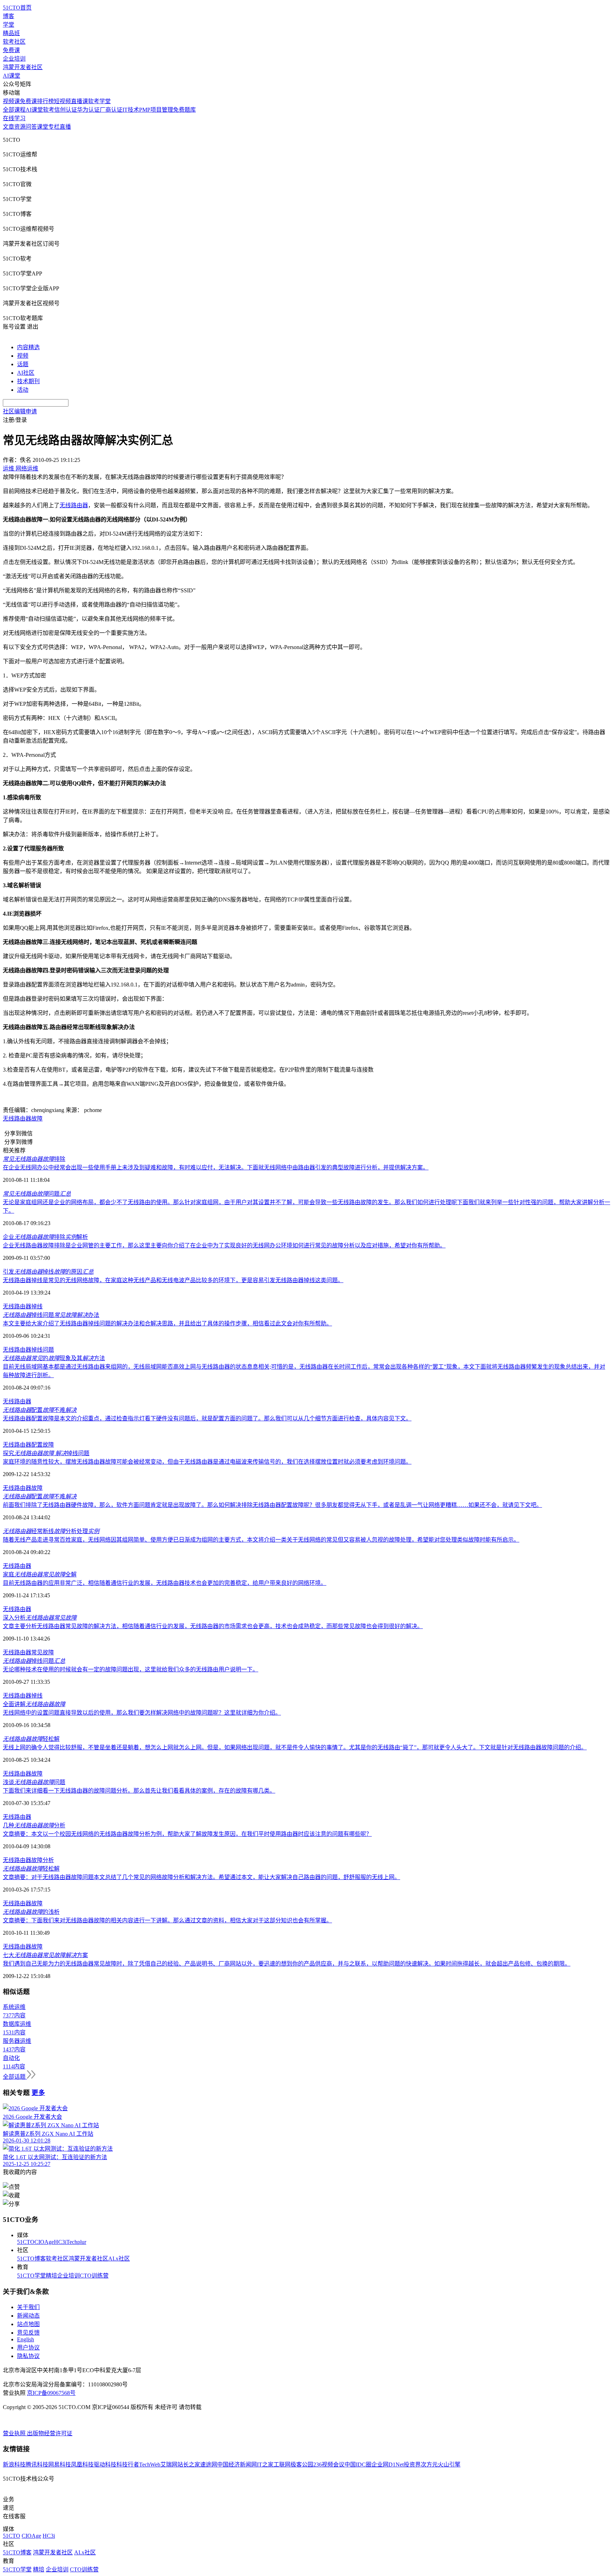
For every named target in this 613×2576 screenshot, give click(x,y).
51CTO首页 (17, 8)
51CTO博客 (31, 2259)
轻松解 (31, 1739)
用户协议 (28, 2348)
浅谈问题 (34, 1782)
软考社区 (14, 42)
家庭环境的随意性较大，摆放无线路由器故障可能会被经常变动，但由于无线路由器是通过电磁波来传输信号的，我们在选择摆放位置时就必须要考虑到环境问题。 (207, 1462)
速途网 (209, 2465)
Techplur (76, 2242)
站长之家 (189, 2465)
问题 (37, 1194)
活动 (23, 390)
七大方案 (45, 1955)
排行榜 (45, 101)
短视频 (62, 101)
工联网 (282, 2465)
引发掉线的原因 (48, 1272)
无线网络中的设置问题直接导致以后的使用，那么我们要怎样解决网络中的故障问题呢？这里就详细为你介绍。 (142, 1713)
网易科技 (60, 2465)
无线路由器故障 (23, 1119)
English (26, 2339)
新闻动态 (28, 2316)
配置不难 (40, 1410)
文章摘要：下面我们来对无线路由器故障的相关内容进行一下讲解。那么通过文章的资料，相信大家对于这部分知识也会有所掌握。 (167, 1920)
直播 (65, 127)
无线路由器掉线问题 (28, 1350)
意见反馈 (28, 2333)
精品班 (11, 33)
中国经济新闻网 (237, 2465)
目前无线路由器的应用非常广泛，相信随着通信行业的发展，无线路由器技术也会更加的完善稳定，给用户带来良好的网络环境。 (165, 1583)
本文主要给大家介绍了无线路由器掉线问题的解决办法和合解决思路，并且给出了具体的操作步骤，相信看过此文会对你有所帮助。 (167, 1323)
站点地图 (28, 2324)
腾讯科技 (37, 2465)
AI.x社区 (119, 2259)
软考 (49, 110)
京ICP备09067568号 (51, 2393)
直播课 (79, 101)
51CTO (26, 2242)
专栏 (54, 127)
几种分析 (34, 1825)
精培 (51, 2276)
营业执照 (15, 2433)
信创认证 (66, 110)
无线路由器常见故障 (28, 1652)
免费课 (11, 50)
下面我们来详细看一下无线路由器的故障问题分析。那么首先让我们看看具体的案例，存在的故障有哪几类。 (139, 1791)
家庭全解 (40, 1574)
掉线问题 (34, 1661)
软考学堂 (99, 101)
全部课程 (14, 110)
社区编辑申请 (20, 411)
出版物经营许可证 (50, 2433)
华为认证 (88, 110)
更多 (38, 2093)
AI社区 (26, 373)
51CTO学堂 (31, 2276)
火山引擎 (449, 2465)
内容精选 (28, 347)
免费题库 (184, 110)
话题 (23, 364)
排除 (34, 1159)
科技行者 (128, 2465)
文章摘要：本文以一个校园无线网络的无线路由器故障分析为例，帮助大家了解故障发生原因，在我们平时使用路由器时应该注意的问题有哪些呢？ (187, 1834)
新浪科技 (14, 2465)
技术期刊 (28, 381)
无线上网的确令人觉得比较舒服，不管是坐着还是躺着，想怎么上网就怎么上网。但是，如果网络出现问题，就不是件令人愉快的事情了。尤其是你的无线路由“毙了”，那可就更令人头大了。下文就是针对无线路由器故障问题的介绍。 (295, 1747)
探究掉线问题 (46, 1453)
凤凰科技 (82, 2465)
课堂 (43, 127)
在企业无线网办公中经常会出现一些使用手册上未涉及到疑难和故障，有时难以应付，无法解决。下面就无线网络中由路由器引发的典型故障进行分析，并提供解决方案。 (216, 1167)
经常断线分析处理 (51, 1531)
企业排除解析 (45, 1237)
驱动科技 (105, 2465)
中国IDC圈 (358, 2465)
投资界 (412, 2465)
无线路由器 (74, 505)
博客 (9, 16)
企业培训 (14, 59)
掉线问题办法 (51, 1315)
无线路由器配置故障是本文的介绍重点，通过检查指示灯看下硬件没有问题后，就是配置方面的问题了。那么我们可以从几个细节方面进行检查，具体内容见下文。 (207, 1418)
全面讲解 (34, 1704)
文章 (9, 127)
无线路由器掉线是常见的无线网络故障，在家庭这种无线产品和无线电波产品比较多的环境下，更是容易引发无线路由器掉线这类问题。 (173, 1280)
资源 (20, 127)
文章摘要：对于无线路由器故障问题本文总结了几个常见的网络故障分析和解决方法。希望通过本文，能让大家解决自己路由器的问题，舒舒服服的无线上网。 (201, 1877)
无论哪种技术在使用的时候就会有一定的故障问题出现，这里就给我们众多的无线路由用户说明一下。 (131, 1669)
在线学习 (14, 118)
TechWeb (150, 2465)
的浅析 (31, 1912)
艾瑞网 (169, 2465)
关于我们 (28, 2307)
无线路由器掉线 (23, 1306)
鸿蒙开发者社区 (23, 67)
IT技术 (131, 110)
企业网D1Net (388, 2465)
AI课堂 (12, 76)
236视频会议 (329, 2465)
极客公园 (302, 2465)
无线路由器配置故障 (28, 1445)
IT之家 (265, 2465)
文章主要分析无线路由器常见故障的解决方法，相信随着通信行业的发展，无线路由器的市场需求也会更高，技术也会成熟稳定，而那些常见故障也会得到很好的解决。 (213, 1626)
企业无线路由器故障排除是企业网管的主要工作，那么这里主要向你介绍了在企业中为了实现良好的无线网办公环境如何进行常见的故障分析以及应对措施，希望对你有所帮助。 (224, 1245)
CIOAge (44, 2242)
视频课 (11, 101)
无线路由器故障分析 (28, 1860)
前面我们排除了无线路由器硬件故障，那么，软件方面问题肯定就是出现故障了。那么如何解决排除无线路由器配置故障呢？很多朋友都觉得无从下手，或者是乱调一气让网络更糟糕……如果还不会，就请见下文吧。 (272, 1505)
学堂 (9, 25)
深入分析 (40, 1618)
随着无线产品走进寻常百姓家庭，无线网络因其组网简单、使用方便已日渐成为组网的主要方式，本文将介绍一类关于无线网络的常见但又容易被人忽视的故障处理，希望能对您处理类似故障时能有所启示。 (261, 1540)
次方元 (429, 2465)
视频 (23, 356)
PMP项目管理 (156, 110)
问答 (31, 127)
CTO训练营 (94, 2276)
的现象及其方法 (54, 1358)
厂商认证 (111, 110)
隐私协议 (28, 2356)
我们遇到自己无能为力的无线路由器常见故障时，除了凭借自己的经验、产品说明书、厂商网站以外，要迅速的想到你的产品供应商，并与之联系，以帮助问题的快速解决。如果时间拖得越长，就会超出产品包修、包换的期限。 (287, 1964)
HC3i (60, 2242)
